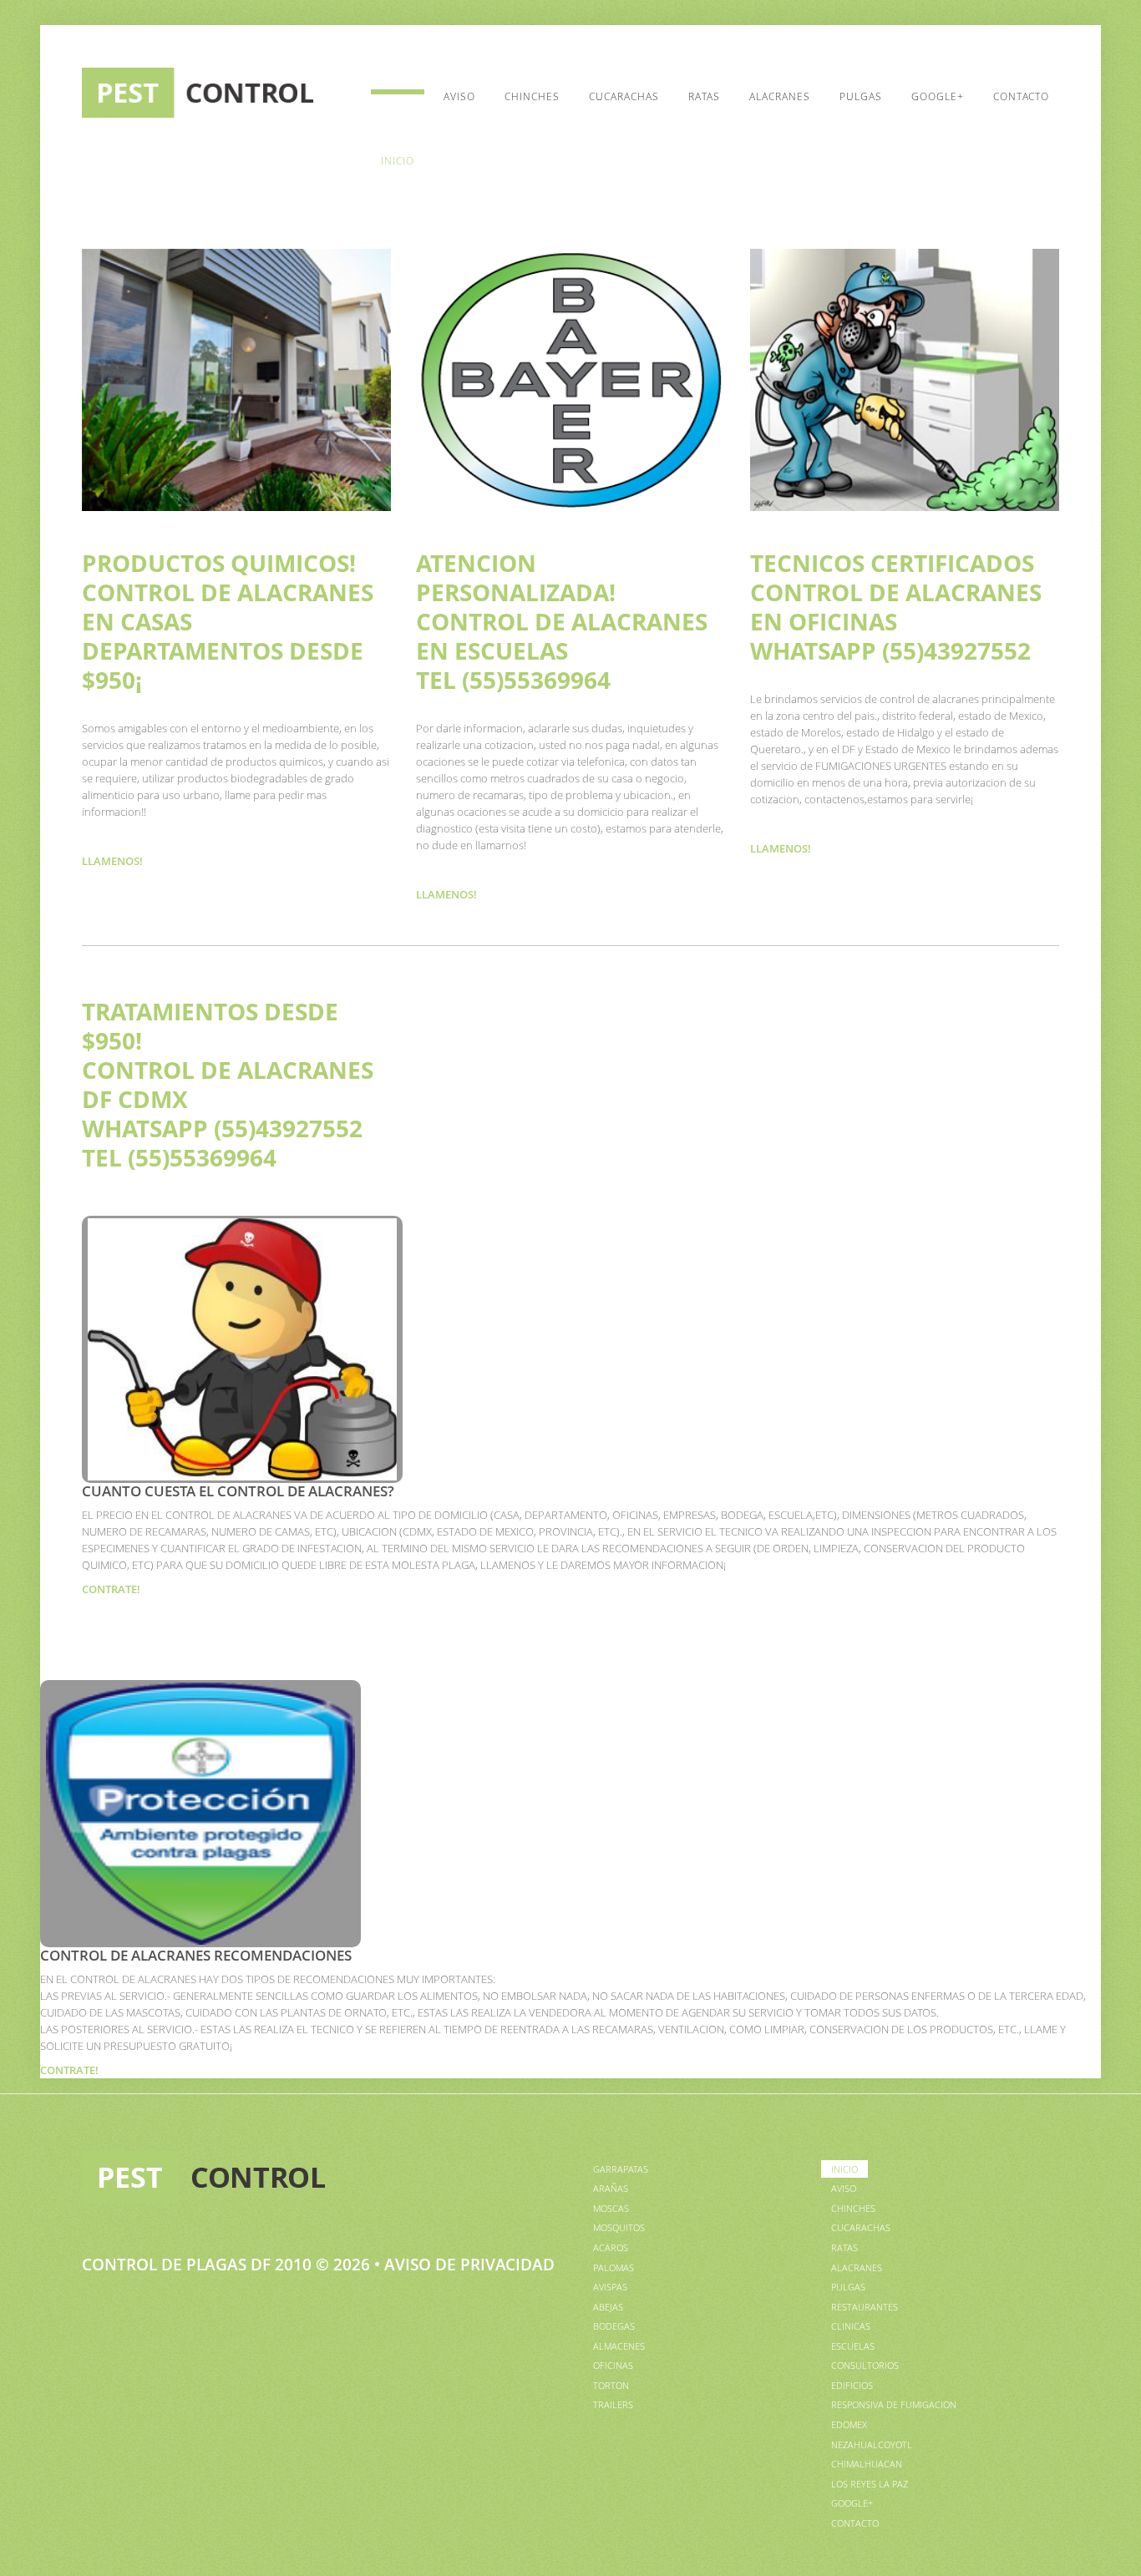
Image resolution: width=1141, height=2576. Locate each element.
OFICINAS (613, 2365)
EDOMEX (849, 2424)
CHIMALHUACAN (867, 2464)
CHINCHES (532, 96)
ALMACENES (619, 2346)
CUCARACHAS (624, 96)
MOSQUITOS (619, 2227)
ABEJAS (608, 2307)
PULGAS (861, 96)
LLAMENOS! (112, 861)
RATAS (704, 96)
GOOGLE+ (938, 96)
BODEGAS (614, 2326)
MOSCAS (611, 2208)
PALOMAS (614, 2267)
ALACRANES (780, 96)
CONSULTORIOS (865, 2365)
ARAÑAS (611, 2188)
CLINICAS (851, 2326)
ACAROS (611, 2247)
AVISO (459, 96)
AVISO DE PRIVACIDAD (469, 2265)
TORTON (611, 2385)
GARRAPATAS (621, 2169)
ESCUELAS (853, 2346)
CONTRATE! (111, 1589)
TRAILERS (613, 2404)
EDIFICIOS (852, 2385)
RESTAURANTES (865, 2307)
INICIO (398, 161)
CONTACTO (1021, 96)
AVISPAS (610, 2287)
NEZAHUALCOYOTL (872, 2444)
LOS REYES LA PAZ (870, 2484)
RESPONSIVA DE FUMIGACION (894, 2404)
